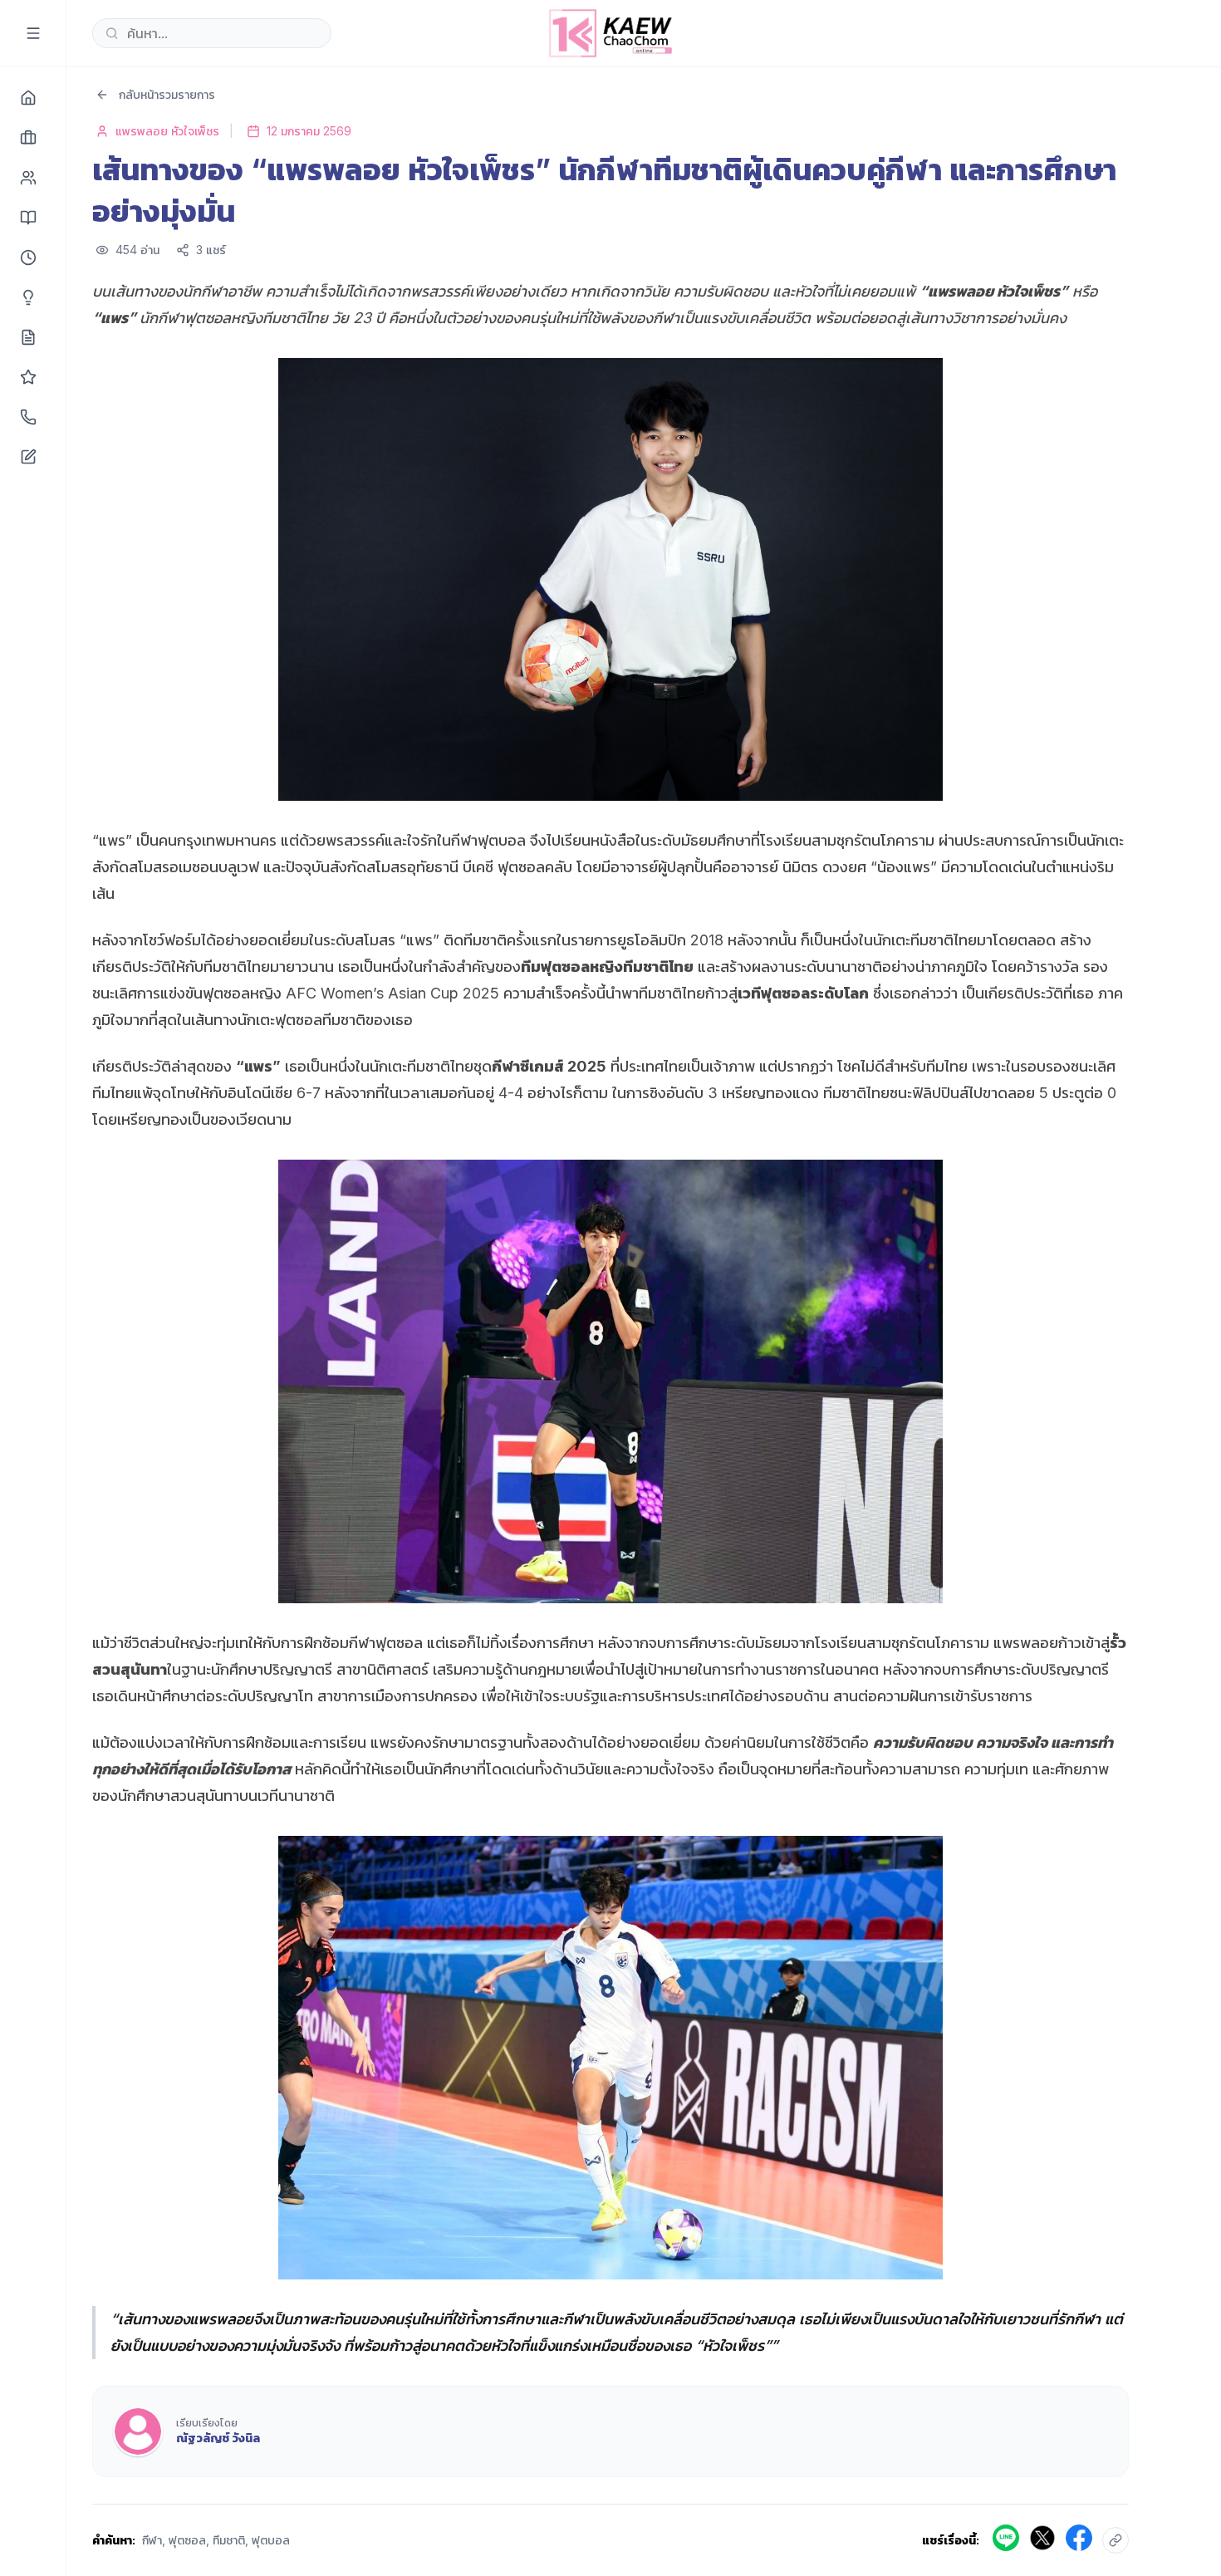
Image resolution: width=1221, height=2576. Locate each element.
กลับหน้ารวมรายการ (167, 94)
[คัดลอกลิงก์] (1116, 2540)
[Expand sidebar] (33, 33)
